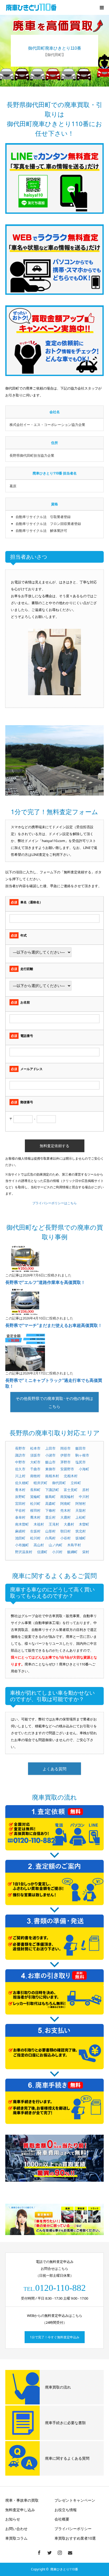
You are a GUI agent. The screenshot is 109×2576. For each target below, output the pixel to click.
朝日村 (65, 1531)
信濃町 (42, 1552)
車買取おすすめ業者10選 (75, 2538)
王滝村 (54, 1524)
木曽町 (84, 1524)
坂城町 (81, 1538)
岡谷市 (65, 1448)
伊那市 (65, 1455)
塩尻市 (81, 1462)
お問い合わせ (16, 2529)
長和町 (35, 1490)
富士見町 (71, 1490)
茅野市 (65, 1462)
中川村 (84, 1497)
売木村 (65, 1510)
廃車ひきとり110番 (64, 2569)
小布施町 (22, 1545)
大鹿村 (65, 1517)
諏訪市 (20, 1455)
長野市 (20, 1448)
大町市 (35, 1462)
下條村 (50, 1510)
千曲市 (35, 1469)
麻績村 (20, 1531)
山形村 (50, 1531)
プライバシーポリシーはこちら (54, 1203)
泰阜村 (20, 1517)
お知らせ (13, 2519)
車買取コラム (16, 2538)
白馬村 (50, 1538)
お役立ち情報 (66, 2510)
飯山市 (50, 1462)
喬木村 (35, 1517)
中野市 (20, 1462)
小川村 (57, 1552)
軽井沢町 (40, 1483)
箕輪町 (35, 1497)
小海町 (84, 1469)
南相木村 (52, 1476)
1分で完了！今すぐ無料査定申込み (55, 2337)
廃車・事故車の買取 (22, 2500)
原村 (86, 1490)
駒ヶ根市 (82, 1455)
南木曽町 (22, 1524)
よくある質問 (54, 1769)
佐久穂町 (22, 1483)
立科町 (76, 1483)
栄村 (86, 1552)
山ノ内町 (56, 1545)
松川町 (35, 1503)
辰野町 (20, 1497)
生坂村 (35, 1531)
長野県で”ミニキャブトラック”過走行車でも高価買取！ (54, 1383)
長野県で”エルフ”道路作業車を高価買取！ (45, 1282)
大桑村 (69, 1524)
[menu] (102, 7)
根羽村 (35, 1510)
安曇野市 (67, 1469)
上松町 (81, 1517)
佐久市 (20, 1469)
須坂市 (35, 1455)
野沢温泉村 (24, 1552)
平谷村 (20, 1510)
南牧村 (35, 1476)
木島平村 (74, 1545)
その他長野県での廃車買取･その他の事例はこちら (54, 1402)
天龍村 (81, 1510)
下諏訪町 (52, 1490)
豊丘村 (50, 1517)
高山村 (39, 1545)
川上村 (20, 1476)
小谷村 (65, 1538)
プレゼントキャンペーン (75, 2500)
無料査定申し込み (20, 2510)
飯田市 (81, 1448)
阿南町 (65, 1503)
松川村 (35, 1538)
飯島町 (50, 1497)
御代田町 (59, 1483)
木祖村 (39, 1524)
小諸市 (50, 1455)
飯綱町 (72, 1552)
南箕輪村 (67, 1497)
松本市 (35, 1448)
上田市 (50, 1448)
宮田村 (20, 1503)
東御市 (50, 1469)
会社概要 (62, 2519)
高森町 (50, 1503)
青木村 (20, 1490)
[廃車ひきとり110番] (32, 7)
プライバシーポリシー (73, 2529)
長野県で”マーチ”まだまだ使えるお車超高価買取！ (54, 1325)
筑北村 (81, 1531)
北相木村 (71, 1476)
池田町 (20, 1538)
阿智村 (81, 1503)
